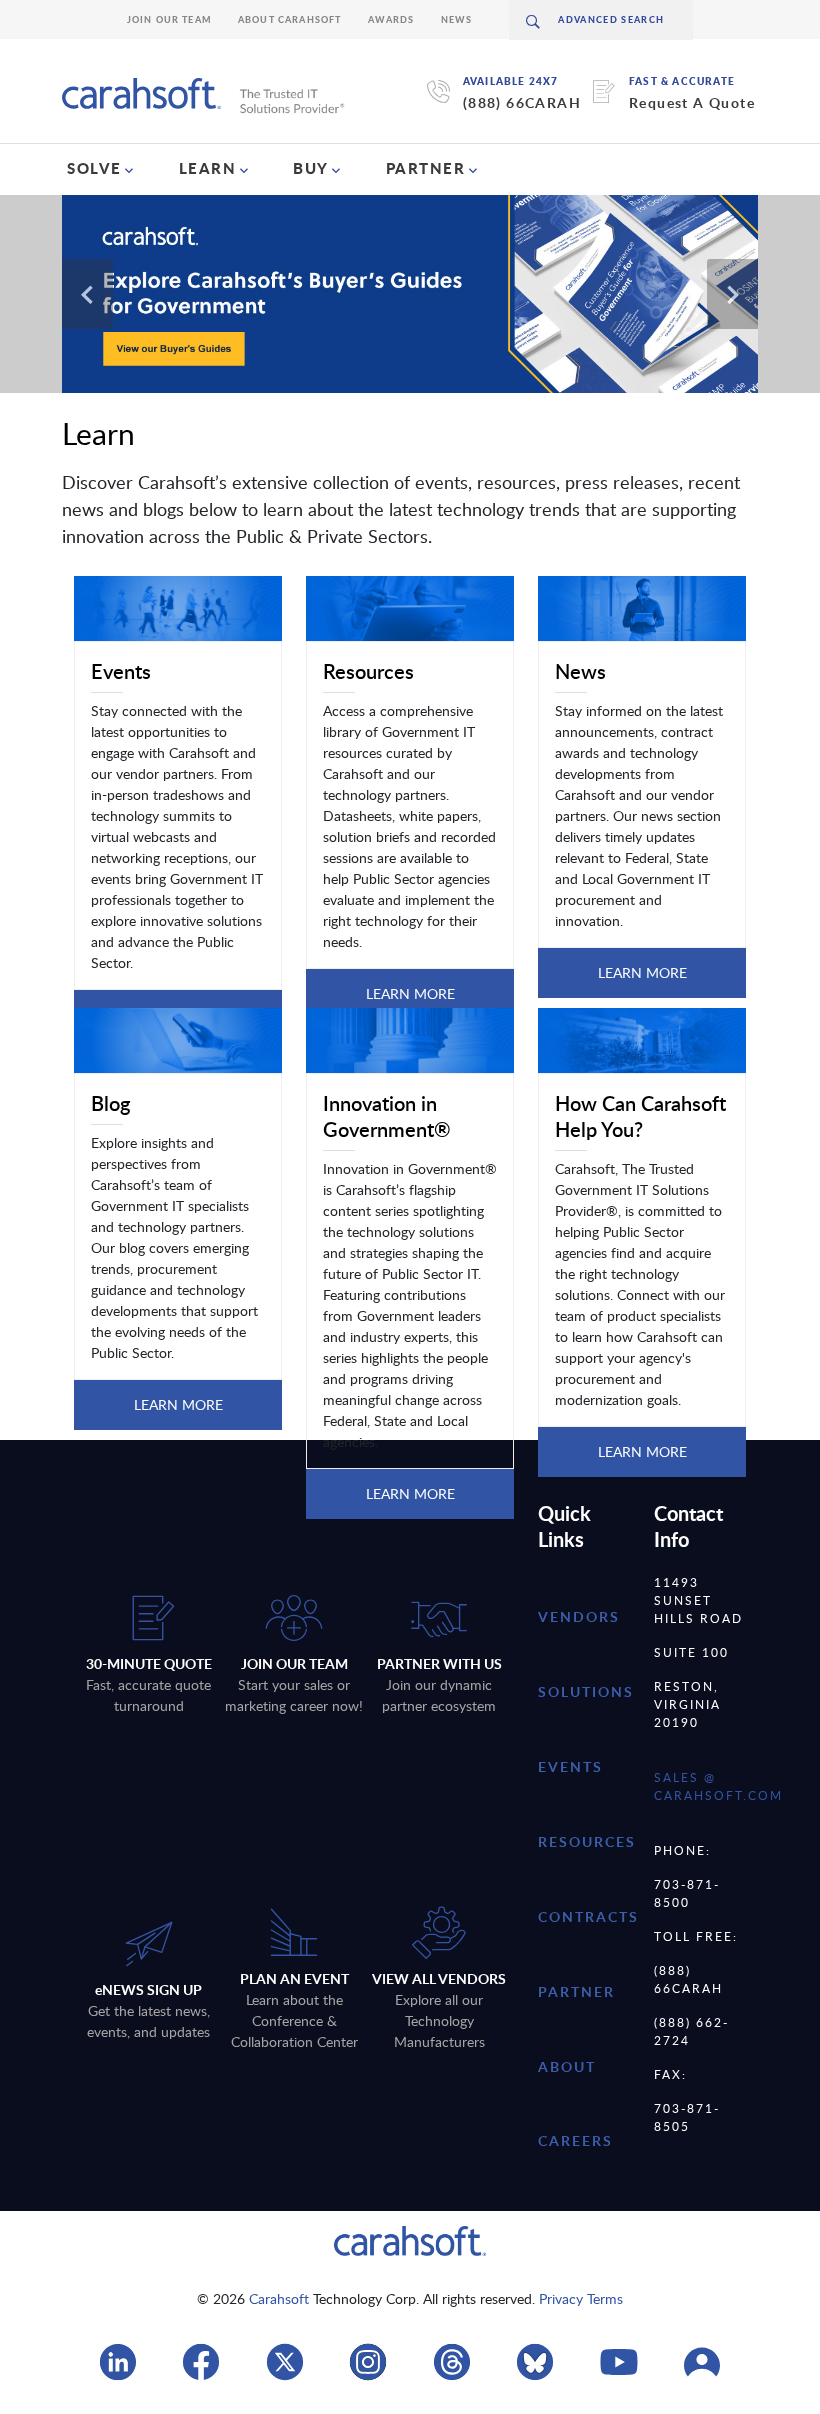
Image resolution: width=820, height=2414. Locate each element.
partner (576, 1991)
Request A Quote (692, 102)
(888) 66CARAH (522, 102)
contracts (588, 1916)
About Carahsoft (290, 19)
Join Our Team (169, 19)
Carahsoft (279, 2298)
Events (570, 1766)
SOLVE (94, 168)
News (457, 19)
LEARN (208, 168)
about (567, 2066)
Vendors (579, 1616)
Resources (587, 1841)
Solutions (586, 1691)
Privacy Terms (581, 2298)
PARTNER (426, 168)
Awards (391, 19)
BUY (311, 168)
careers (575, 2140)
